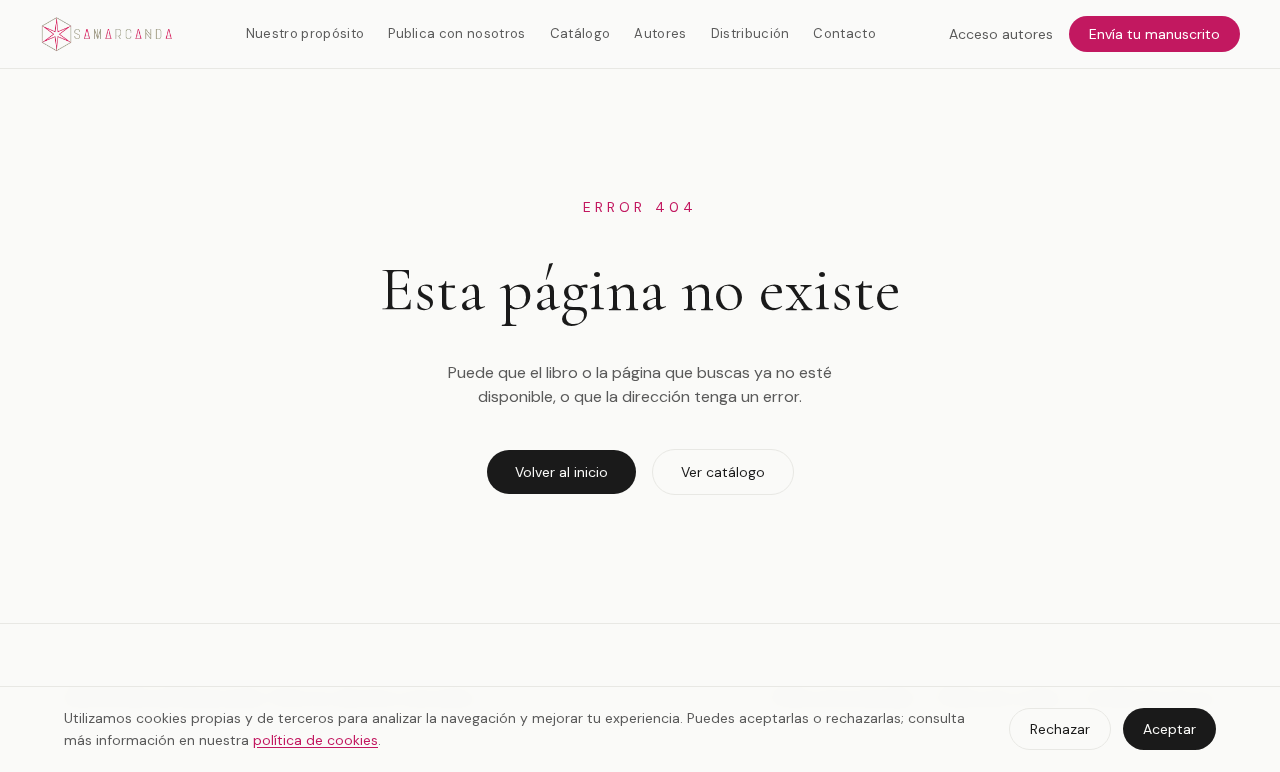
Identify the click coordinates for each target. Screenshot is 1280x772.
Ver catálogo (723, 472)
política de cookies (315, 740)
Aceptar (1169, 729)
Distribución (750, 33)
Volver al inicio (561, 472)
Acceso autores (1001, 34)
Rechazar (1060, 729)
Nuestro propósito (305, 33)
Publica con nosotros (457, 33)
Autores (660, 33)
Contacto (844, 33)
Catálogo (580, 33)
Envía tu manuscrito (1154, 34)
